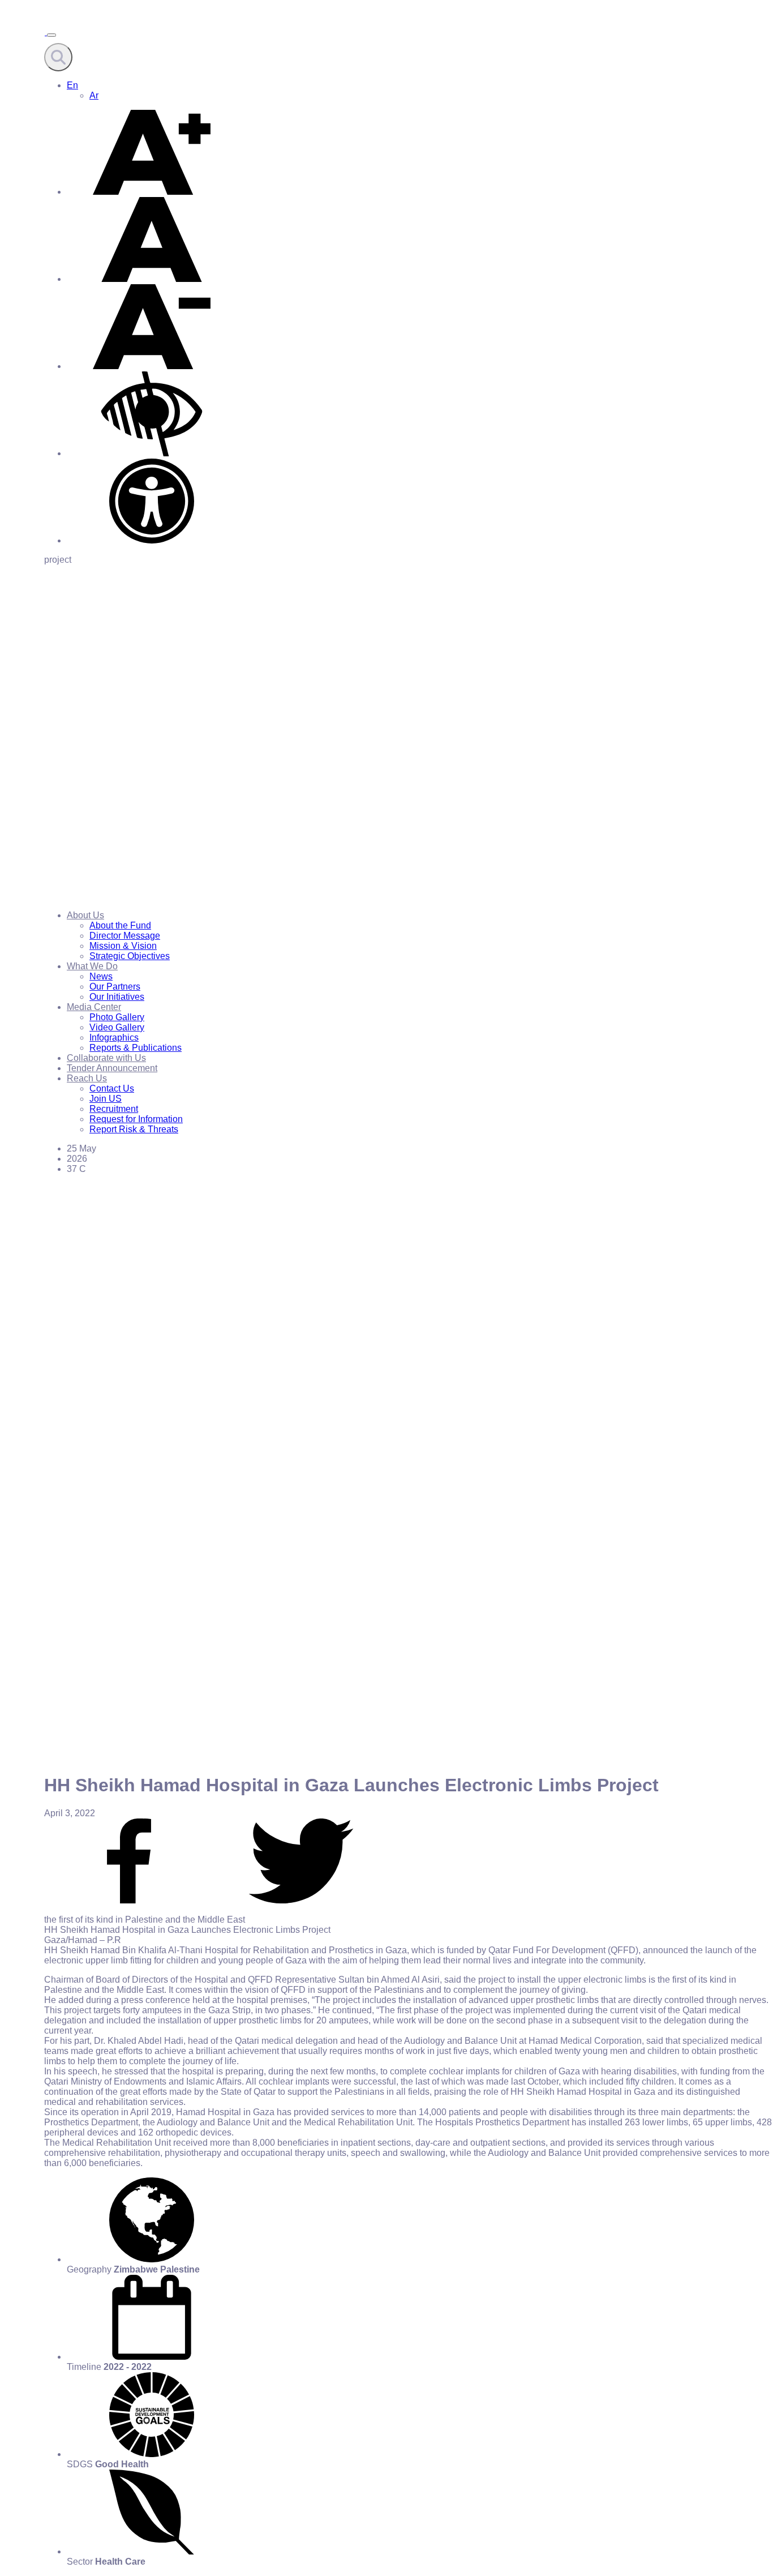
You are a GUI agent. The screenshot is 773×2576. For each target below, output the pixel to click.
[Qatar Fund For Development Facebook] (129, 1900)
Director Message (125, 936)
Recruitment (114, 1109)
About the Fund (120, 925)
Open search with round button (58, 57)
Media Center (94, 1007)
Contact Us (112, 1088)
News (101, 976)
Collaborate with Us (106, 1058)
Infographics (114, 1037)
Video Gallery (117, 1027)
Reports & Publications (136, 1048)
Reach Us (87, 1078)
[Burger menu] (51, 35)
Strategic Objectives (130, 956)
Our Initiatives (117, 997)
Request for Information (136, 1119)
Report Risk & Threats (134, 1129)
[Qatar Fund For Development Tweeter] (301, 1900)
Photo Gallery (117, 1017)
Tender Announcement (112, 1068)
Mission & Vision (123, 946)
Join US (106, 1099)
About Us (85, 915)
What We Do (92, 966)
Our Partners (115, 987)
